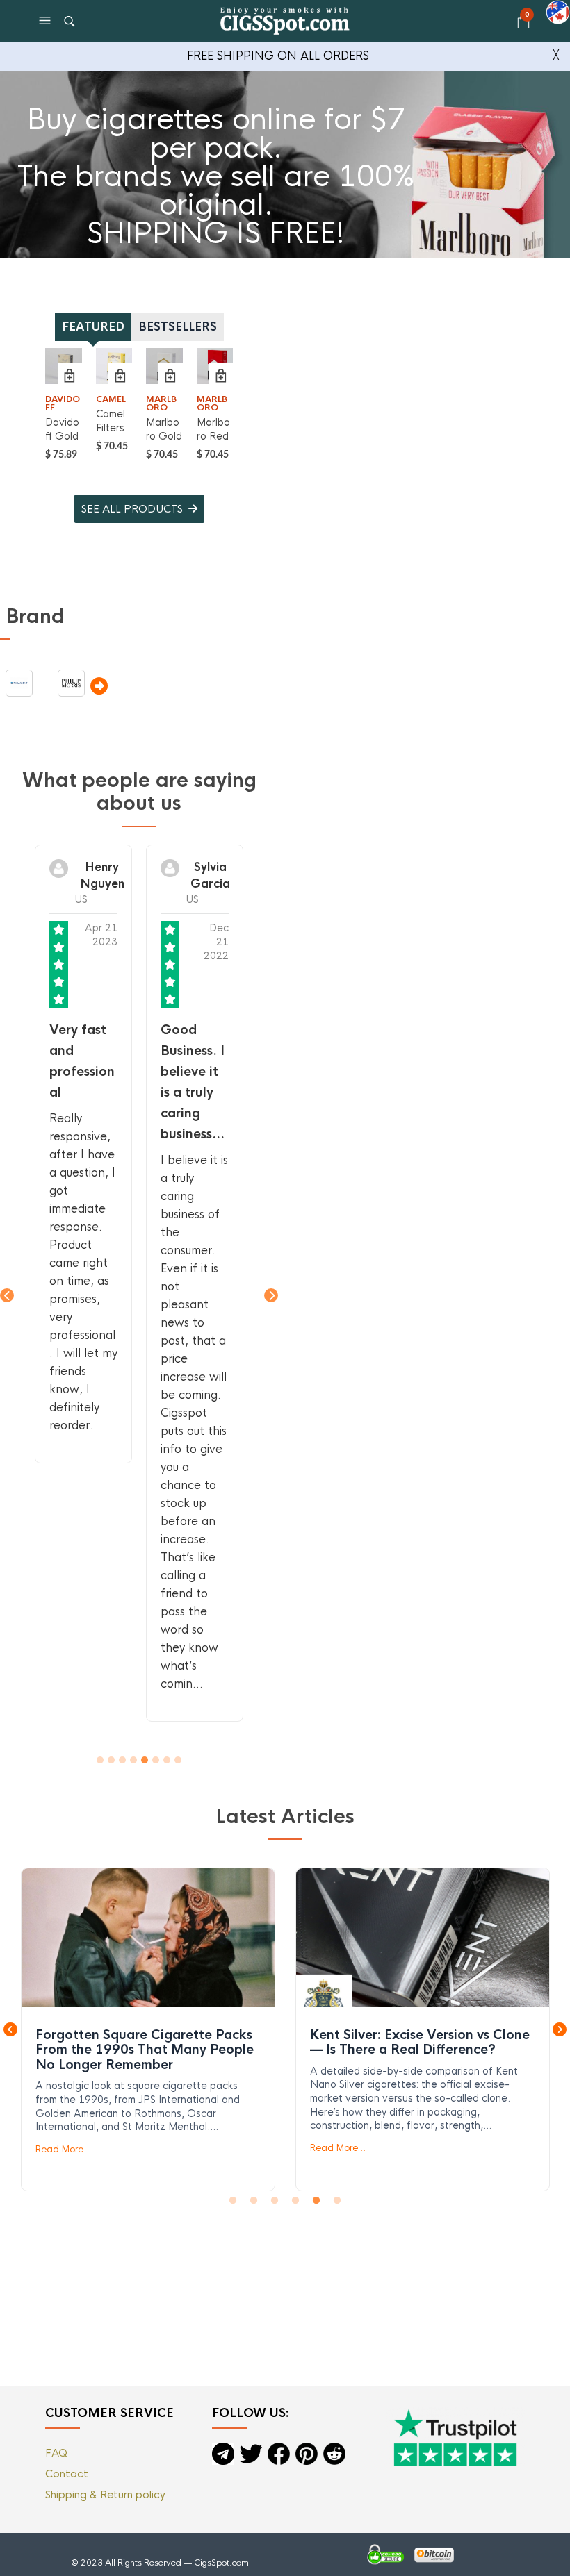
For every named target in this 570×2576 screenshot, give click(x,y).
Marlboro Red (213, 429)
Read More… (63, 2149)
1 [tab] (233, 2201)
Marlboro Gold (164, 429)
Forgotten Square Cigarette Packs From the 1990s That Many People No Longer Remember (147, 1937)
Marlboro (161, 404)
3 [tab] (275, 2201)
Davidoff (63, 404)
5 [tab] (316, 2201)
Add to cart (70, 375)
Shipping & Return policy (105, 2494)
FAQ (56, 2453)
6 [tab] (337, 2201)
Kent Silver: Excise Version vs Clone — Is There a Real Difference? (422, 1937)
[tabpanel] (148, 2029)
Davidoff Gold (62, 429)
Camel (111, 399)
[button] (47, 21)
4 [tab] (295, 2201)
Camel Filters (111, 421)
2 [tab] (254, 2201)
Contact (67, 2474)
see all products (132, 509)
